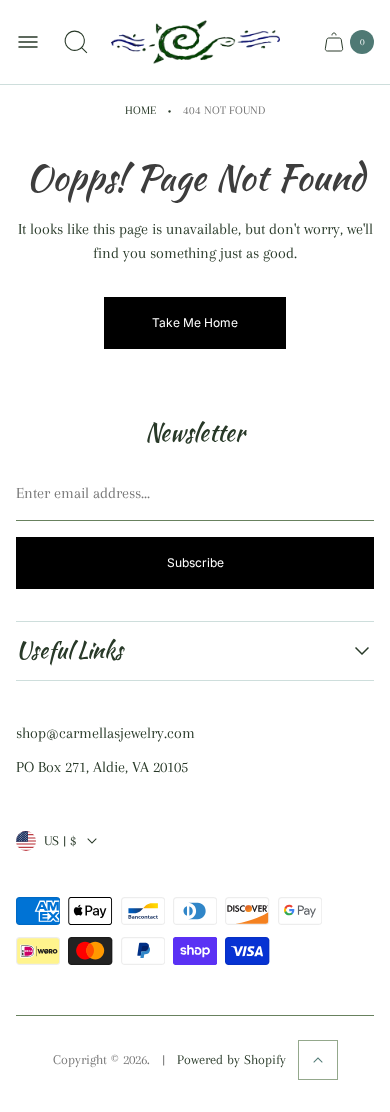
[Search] (76, 42)
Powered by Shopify (231, 1059)
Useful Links (69, 650)
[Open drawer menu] (28, 42)
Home (140, 110)
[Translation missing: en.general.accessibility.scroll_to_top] (318, 1060)
